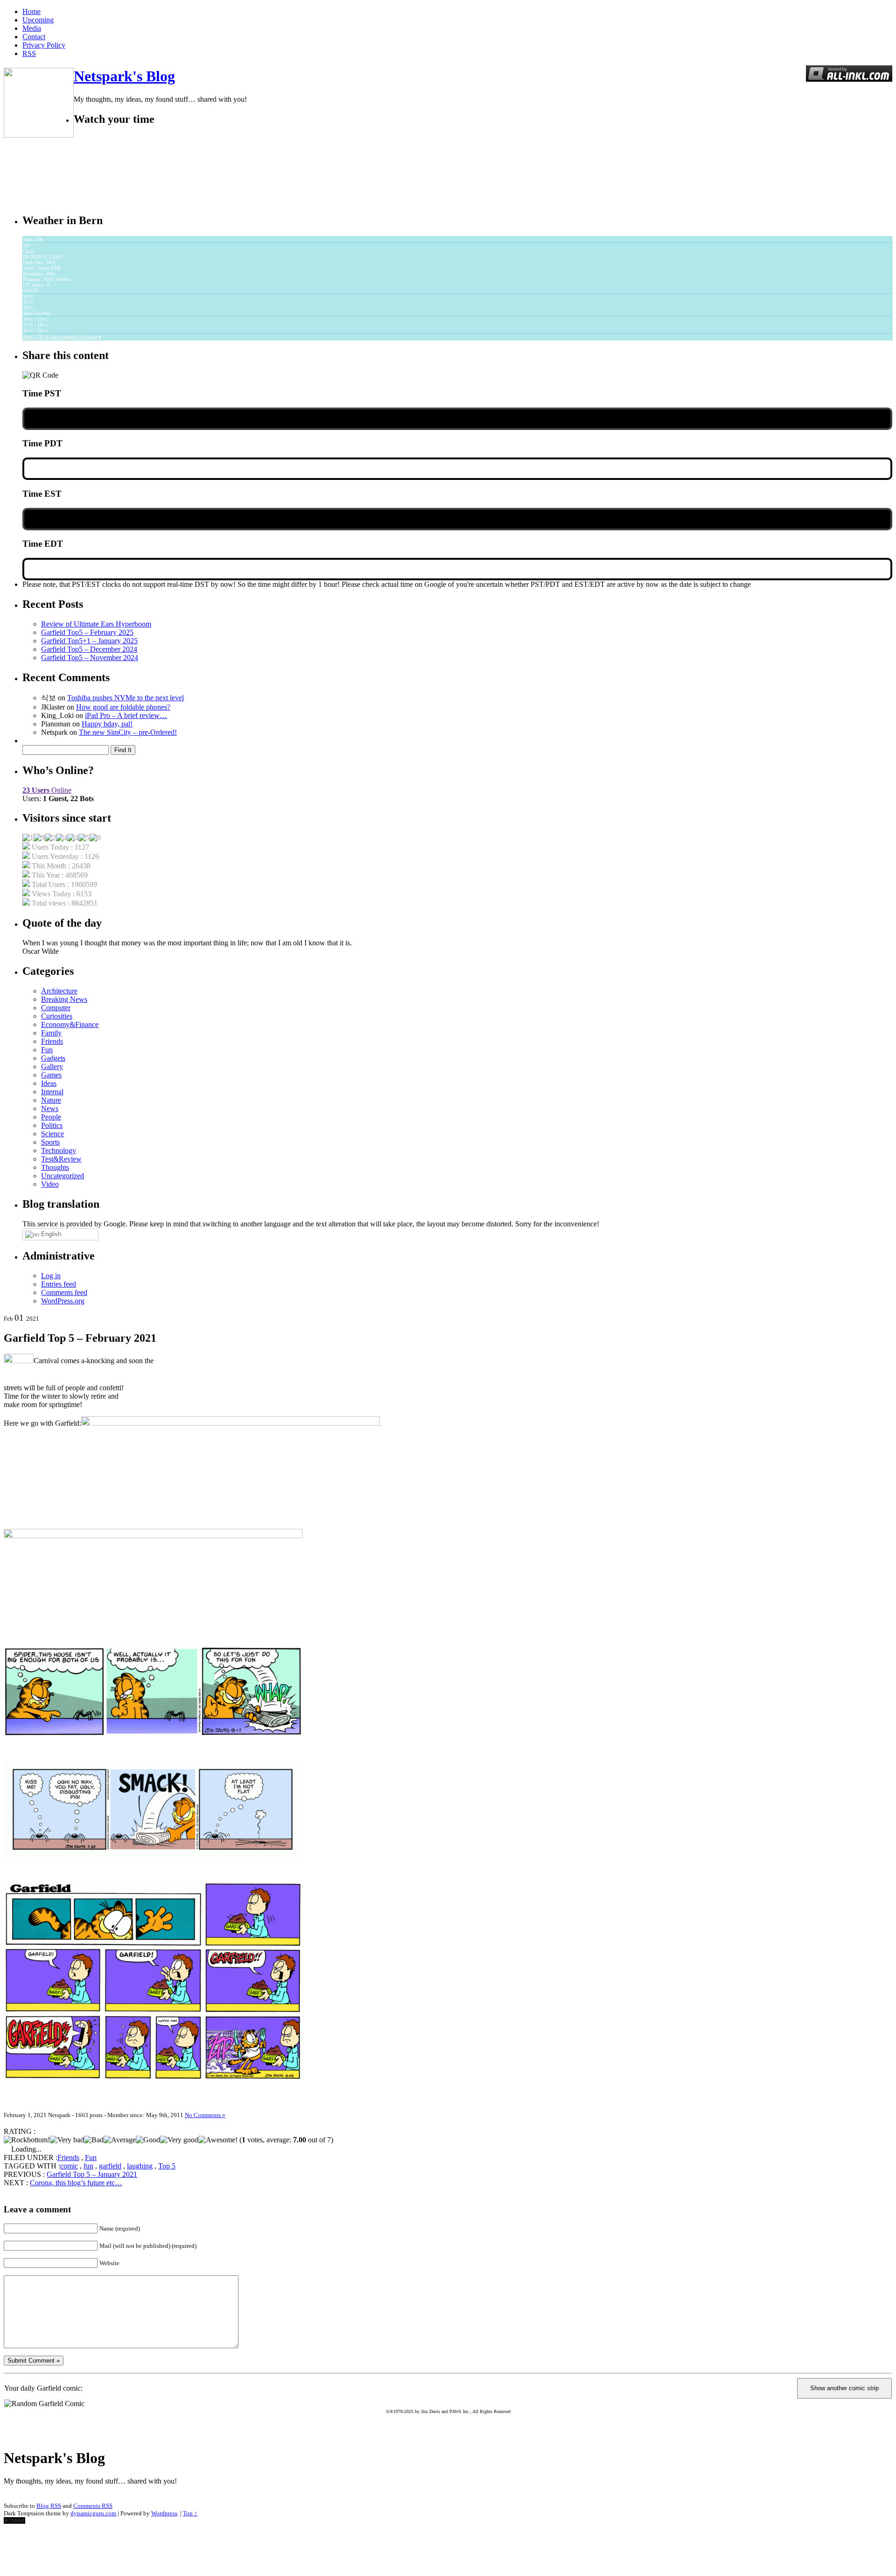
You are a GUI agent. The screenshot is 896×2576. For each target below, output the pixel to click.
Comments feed (64, 1292)
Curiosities (57, 1016)
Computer (56, 1008)
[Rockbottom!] (27, 2140)
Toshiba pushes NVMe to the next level (126, 698)
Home (31, 11)
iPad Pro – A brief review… (126, 715)
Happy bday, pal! (107, 724)
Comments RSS (93, 2506)
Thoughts (55, 1167)
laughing (140, 2166)
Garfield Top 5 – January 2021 (92, 2174)
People (51, 1117)
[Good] (148, 2140)
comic (69, 2166)
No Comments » (205, 2115)
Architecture (59, 991)
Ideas (49, 1083)
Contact (34, 37)
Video (50, 1184)
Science (52, 1134)
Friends (52, 1041)
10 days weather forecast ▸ (62, 337)
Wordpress (164, 2513)
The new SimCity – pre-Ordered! (128, 732)
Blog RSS (49, 2506)
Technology (59, 1151)
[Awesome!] (218, 2140)
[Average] (120, 2140)
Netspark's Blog (124, 76)
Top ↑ (190, 2513)
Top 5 (167, 2166)
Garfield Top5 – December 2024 (89, 649)
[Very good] (179, 2140)
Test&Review (61, 1159)
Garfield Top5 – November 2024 (90, 658)
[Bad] (94, 2140)
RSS (29, 53)
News (50, 1109)
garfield (110, 2166)
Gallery (52, 1066)
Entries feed (59, 1284)
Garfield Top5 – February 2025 (87, 632)
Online (47, 790)
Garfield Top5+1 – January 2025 (89, 641)
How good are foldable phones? (123, 707)
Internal (52, 1092)
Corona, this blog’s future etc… (76, 2183)
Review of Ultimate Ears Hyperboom (96, 624)
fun (88, 2166)
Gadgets (53, 1058)
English (50, 1234)
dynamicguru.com (93, 2513)
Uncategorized (63, 1176)
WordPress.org (63, 1301)
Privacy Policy (44, 45)
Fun (47, 1050)
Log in (51, 1276)
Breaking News (64, 999)
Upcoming (38, 20)
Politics (52, 1125)
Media (32, 28)
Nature (51, 1100)
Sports (50, 1142)
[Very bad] (67, 2140)
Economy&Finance (70, 1024)
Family (51, 1033)
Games (51, 1075)
